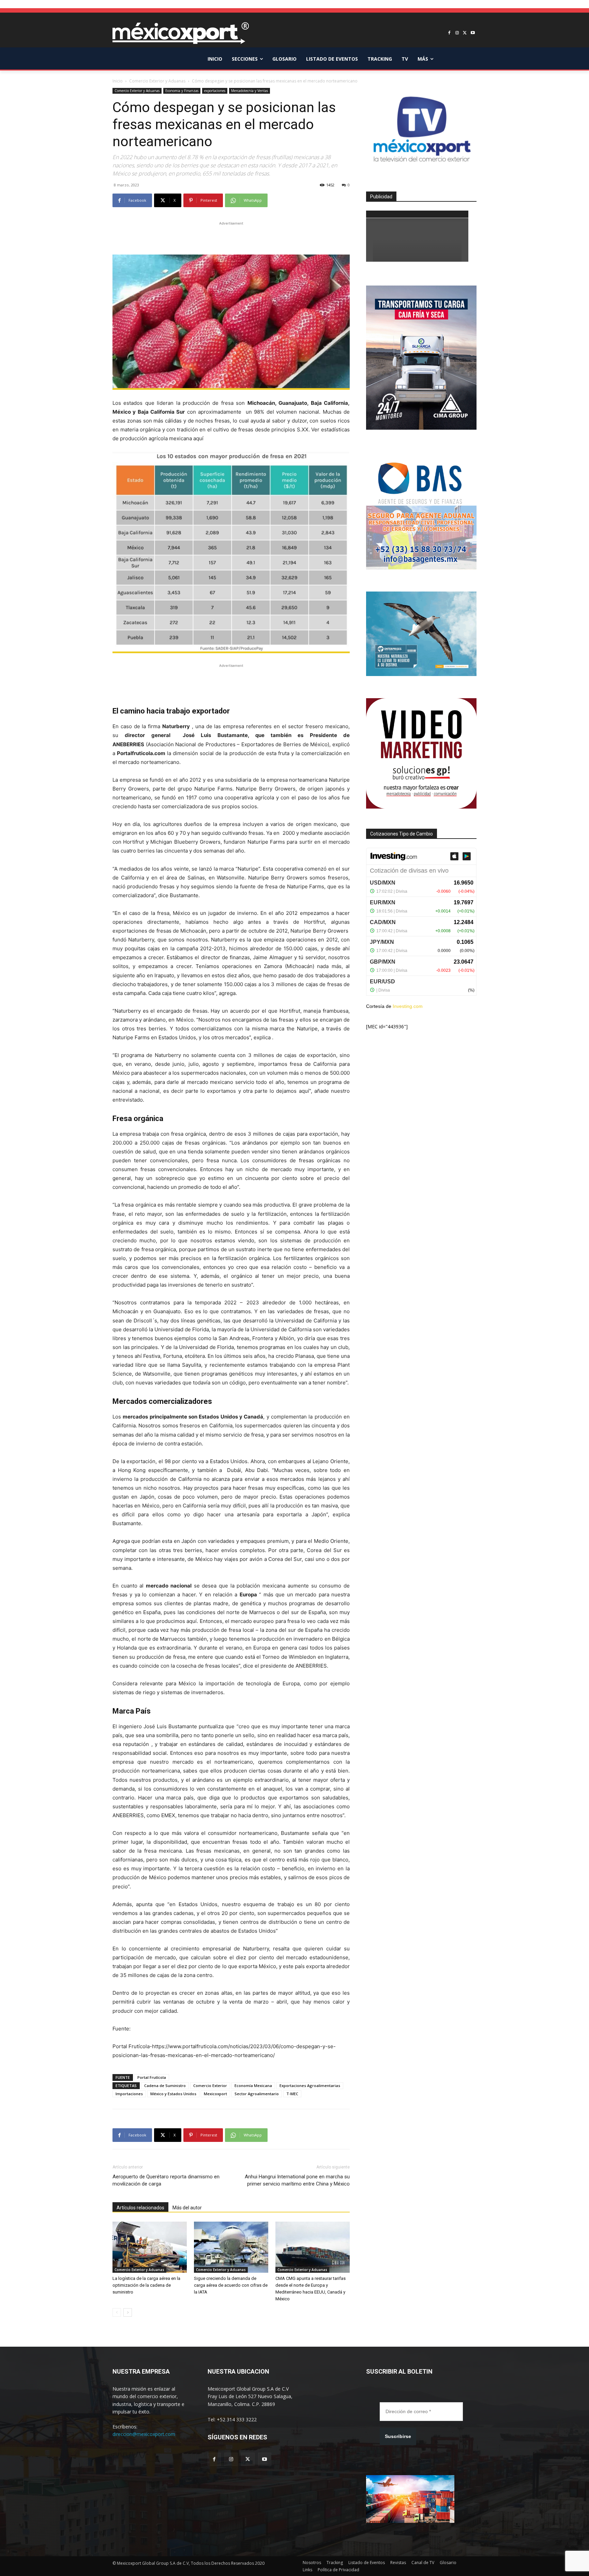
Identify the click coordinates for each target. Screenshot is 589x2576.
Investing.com (408, 1006)
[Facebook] (449, 33)
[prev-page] (117, 2312)
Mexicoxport (215, 2094)
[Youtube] (473, 33)
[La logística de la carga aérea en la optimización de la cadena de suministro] (150, 2247)
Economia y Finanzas (182, 91)
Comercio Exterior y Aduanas (157, 81)
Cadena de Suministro (165, 2086)
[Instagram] (457, 33)
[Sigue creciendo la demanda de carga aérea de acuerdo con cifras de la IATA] (231, 2247)
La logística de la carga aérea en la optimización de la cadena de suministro (146, 2285)
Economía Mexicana (253, 2086)
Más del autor (187, 2208)
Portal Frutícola (152, 2077)
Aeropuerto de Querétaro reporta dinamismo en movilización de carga (166, 2180)
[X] (465, 33)
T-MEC (292, 2094)
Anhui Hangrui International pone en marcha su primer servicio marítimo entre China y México (297, 2180)
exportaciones (215, 91)
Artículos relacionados (140, 2208)
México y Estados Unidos (173, 2094)
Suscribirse (398, 2436)
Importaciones (129, 2094)
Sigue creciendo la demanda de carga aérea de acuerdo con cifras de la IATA (231, 2285)
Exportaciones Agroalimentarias (310, 2086)
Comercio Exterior (210, 2086)
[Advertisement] (231, 237)
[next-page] (128, 2312)
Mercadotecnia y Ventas (250, 91)
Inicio (118, 81)
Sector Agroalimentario (257, 2094)
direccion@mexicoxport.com (144, 2434)
